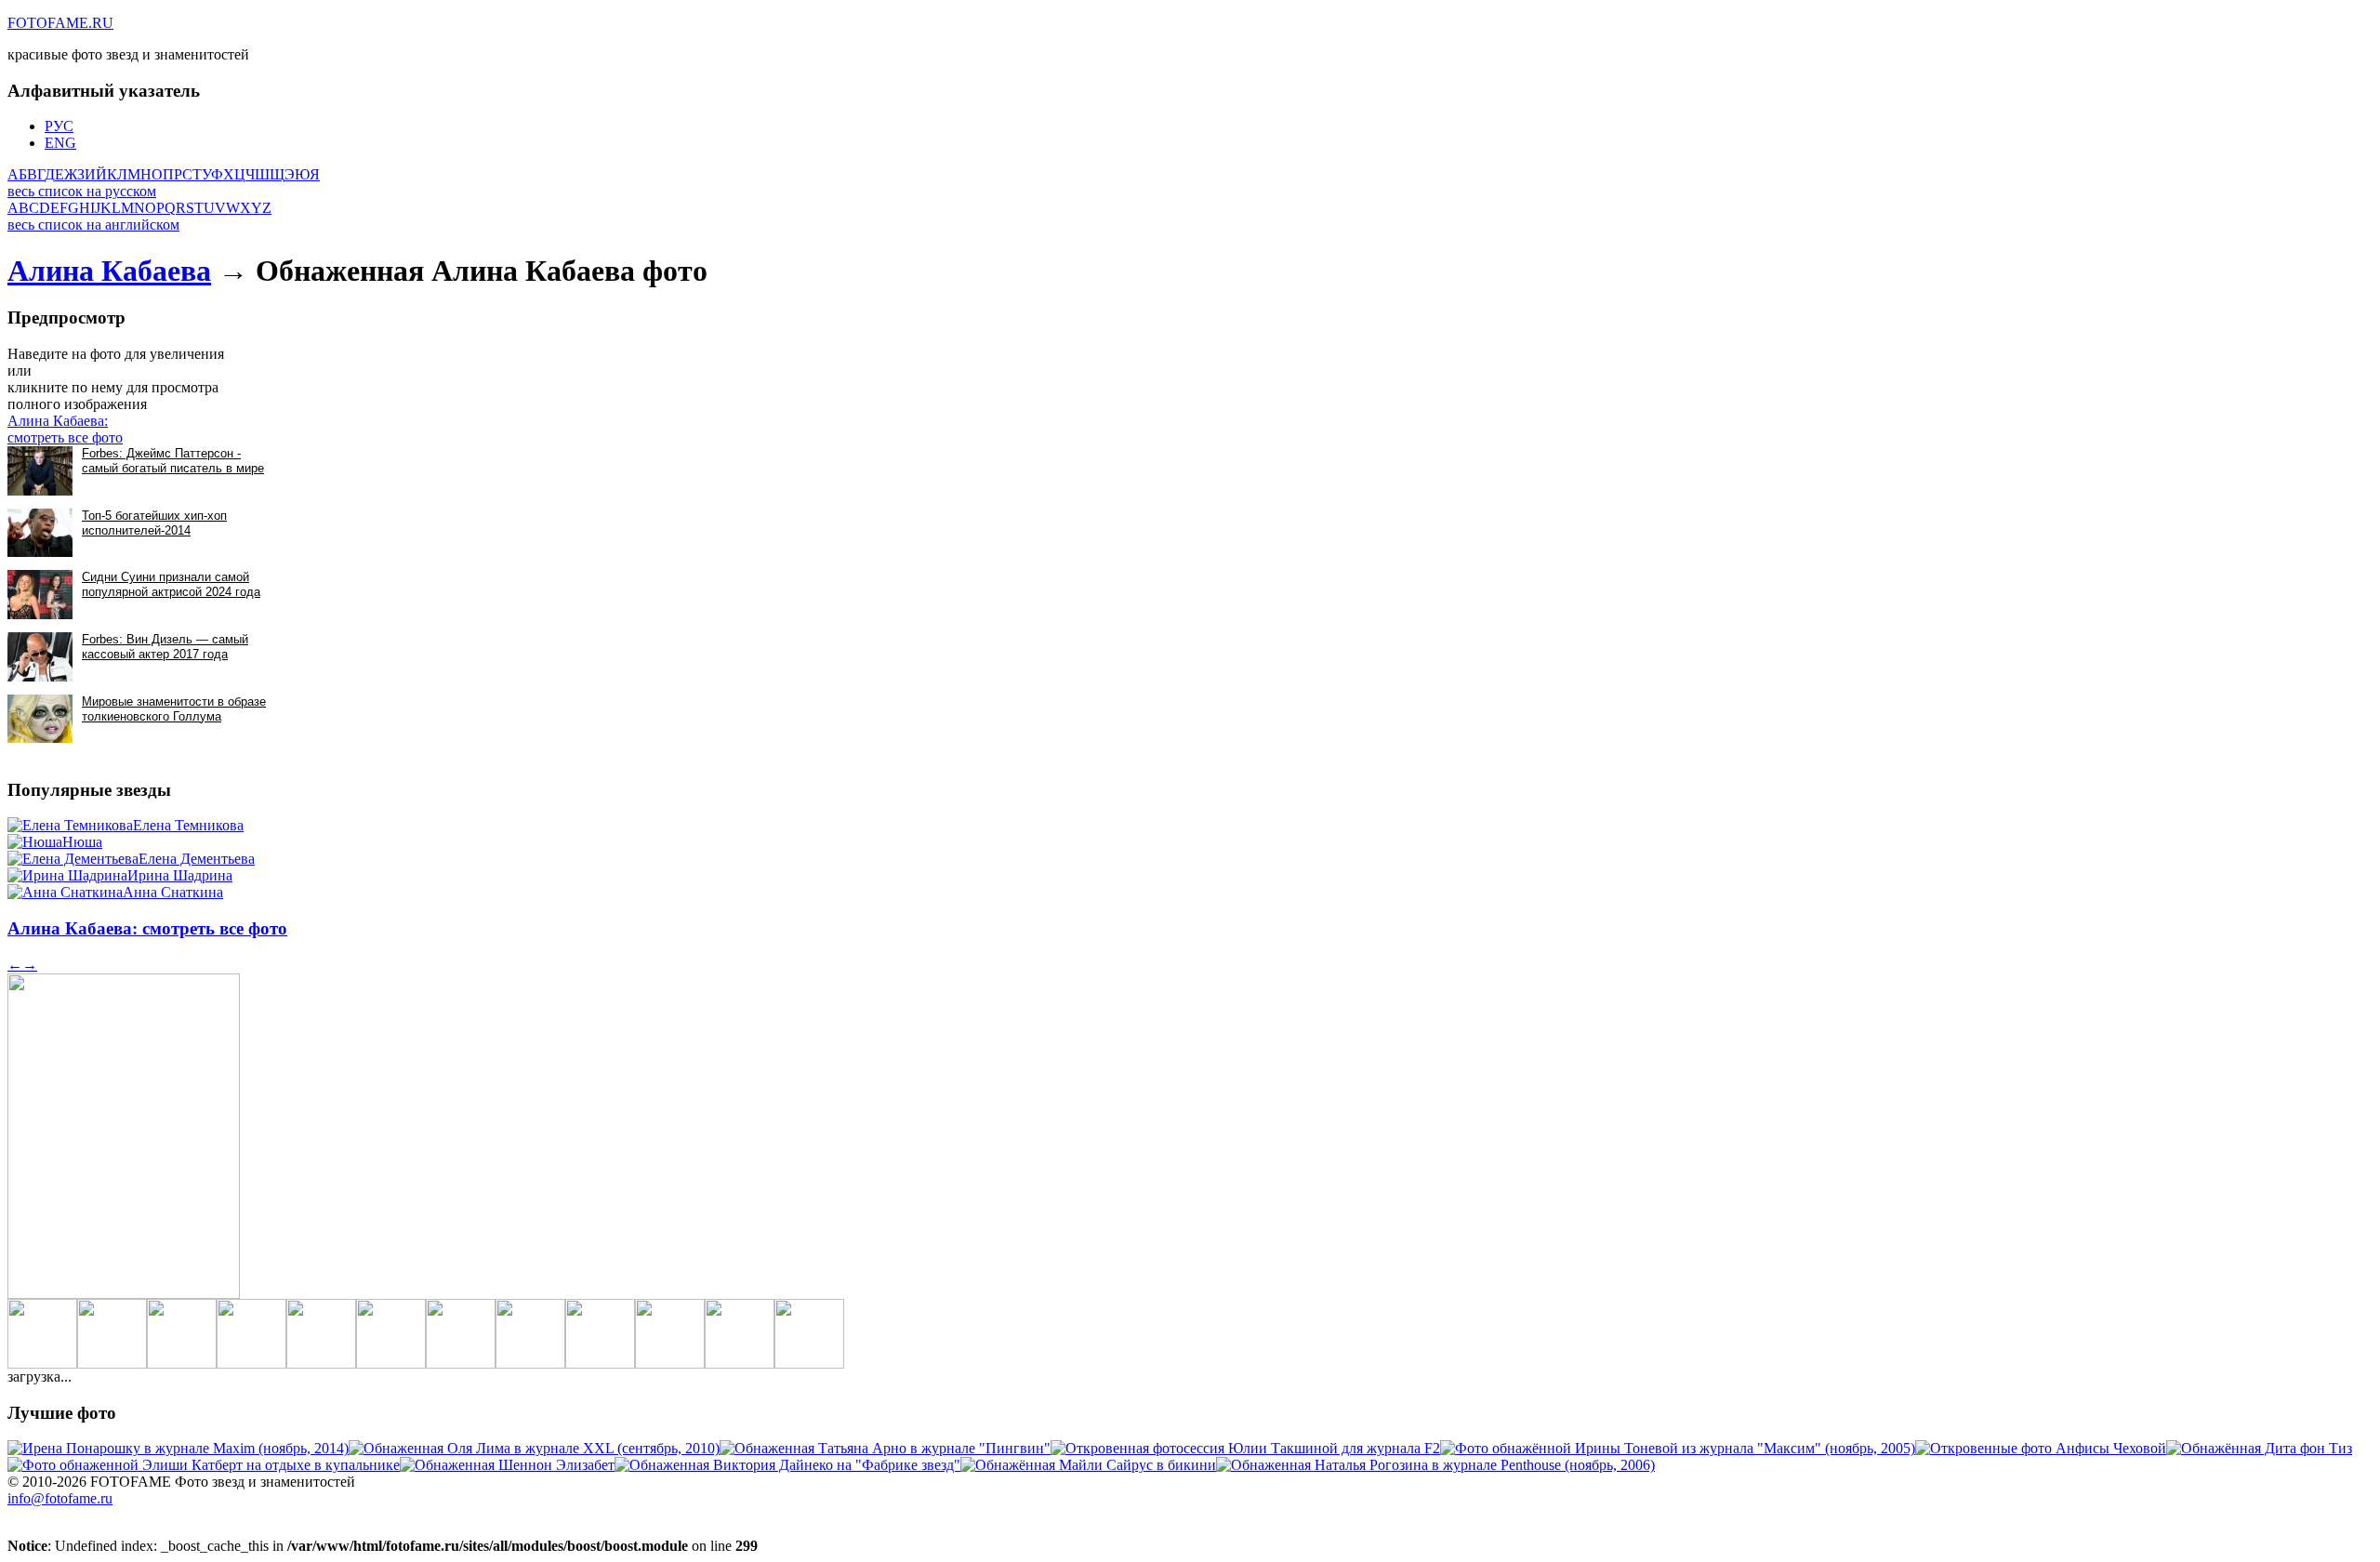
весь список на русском (82, 191)
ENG (60, 143)
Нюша (82, 842)
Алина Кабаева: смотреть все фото (65, 429)
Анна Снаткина (173, 892)
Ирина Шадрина (180, 875)
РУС (59, 126)
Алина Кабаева (109, 271)
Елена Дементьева (197, 859)
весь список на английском (93, 225)
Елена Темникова (188, 825)
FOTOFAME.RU (60, 23)
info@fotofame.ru (60, 1498)
